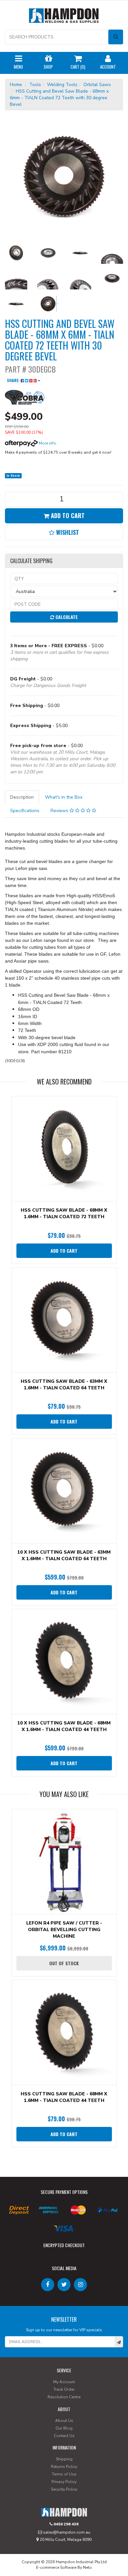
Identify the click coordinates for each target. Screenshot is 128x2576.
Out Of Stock (64, 1963)
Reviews (60, 811)
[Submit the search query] (116, 37)
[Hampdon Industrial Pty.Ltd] (64, 17)
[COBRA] (25, 397)
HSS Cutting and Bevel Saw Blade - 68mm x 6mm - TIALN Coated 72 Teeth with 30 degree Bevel (59, 98)
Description (22, 797)
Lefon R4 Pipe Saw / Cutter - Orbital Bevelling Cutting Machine (64, 1930)
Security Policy (64, 2489)
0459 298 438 (65, 2524)
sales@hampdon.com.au (66, 2532)
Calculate (66, 617)
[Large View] (16, 253)
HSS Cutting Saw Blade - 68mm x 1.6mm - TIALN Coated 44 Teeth (64, 2097)
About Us (64, 2421)
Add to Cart (67, 515)
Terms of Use (64, 2474)
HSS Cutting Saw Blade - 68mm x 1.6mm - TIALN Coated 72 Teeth (64, 1213)
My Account (64, 2382)
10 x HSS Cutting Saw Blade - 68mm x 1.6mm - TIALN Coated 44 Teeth (64, 1726)
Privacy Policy (64, 2482)
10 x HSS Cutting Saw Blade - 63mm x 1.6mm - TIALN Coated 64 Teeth (64, 1555)
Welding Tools (62, 85)
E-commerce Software (56, 2567)
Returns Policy (64, 2467)
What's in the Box (64, 797)
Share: (14, 380)
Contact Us (64, 2436)
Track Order (64, 2389)
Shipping (64, 2459)
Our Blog (64, 2428)
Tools (35, 85)
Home (16, 85)
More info (47, 443)
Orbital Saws (97, 85)
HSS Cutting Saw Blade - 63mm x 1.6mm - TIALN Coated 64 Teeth (64, 1385)
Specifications (25, 811)
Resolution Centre (64, 2397)
